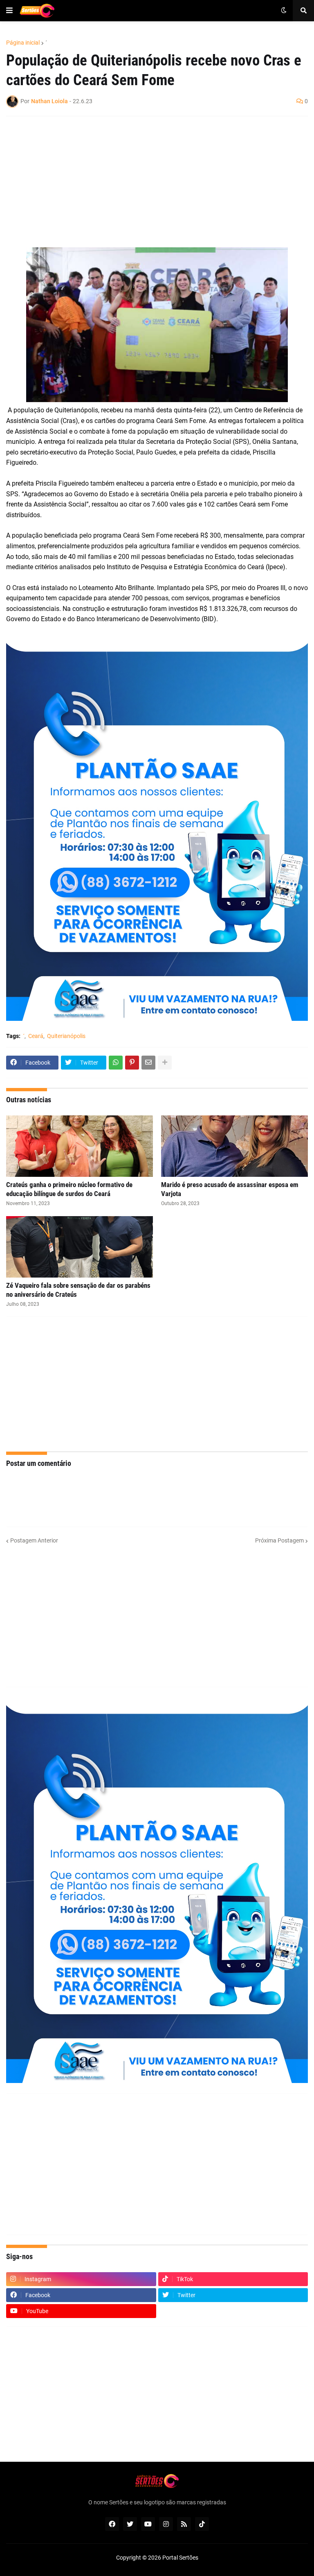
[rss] (184, 2524)
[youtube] (148, 2524)
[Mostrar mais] (165, 1063)
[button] (9, 11)
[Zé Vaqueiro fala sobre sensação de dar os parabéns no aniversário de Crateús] (80, 1247)
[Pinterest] (132, 1063)
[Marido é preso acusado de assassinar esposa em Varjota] (234, 1146)
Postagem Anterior (34, 1540)
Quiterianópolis (66, 1036)
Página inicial (23, 43)
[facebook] (112, 2524)
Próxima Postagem (279, 1540)
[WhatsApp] (116, 1063)
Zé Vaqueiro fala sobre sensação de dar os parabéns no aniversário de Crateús (78, 1290)
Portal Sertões (180, 2558)
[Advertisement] (149, 182)
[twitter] (130, 2524)
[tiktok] (202, 2524)
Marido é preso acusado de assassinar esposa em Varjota (230, 1189)
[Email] (148, 1063)
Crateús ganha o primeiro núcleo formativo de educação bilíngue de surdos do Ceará (69, 1189)
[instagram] (166, 2524)
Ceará (36, 1036)
